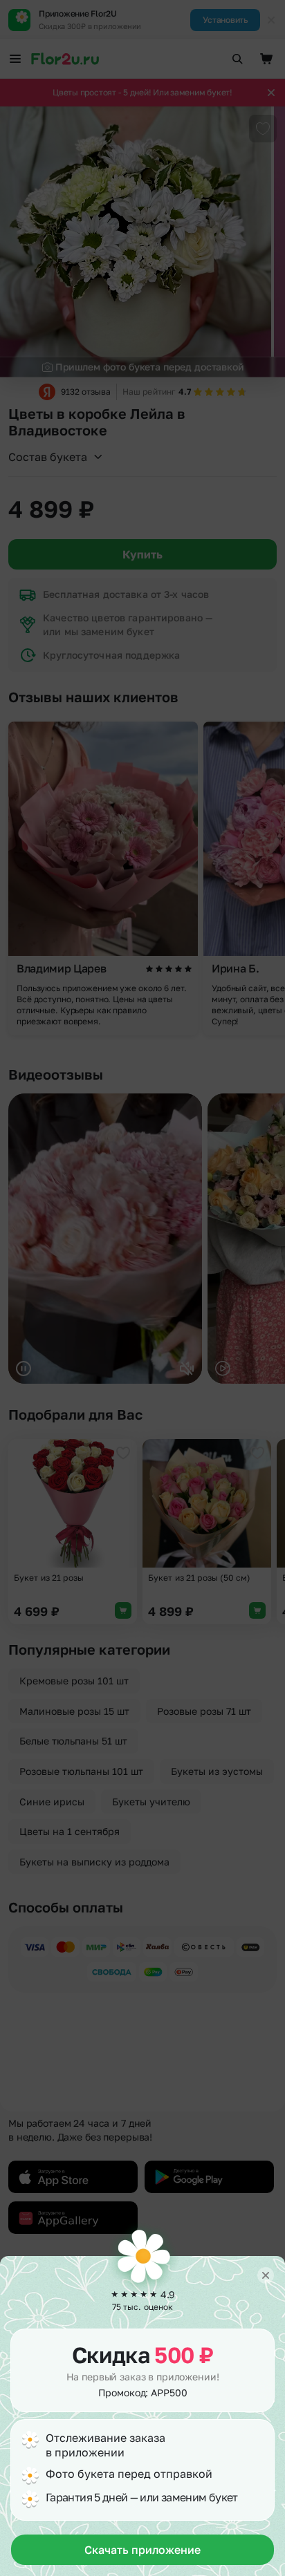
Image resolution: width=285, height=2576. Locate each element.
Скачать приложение (142, 2550)
